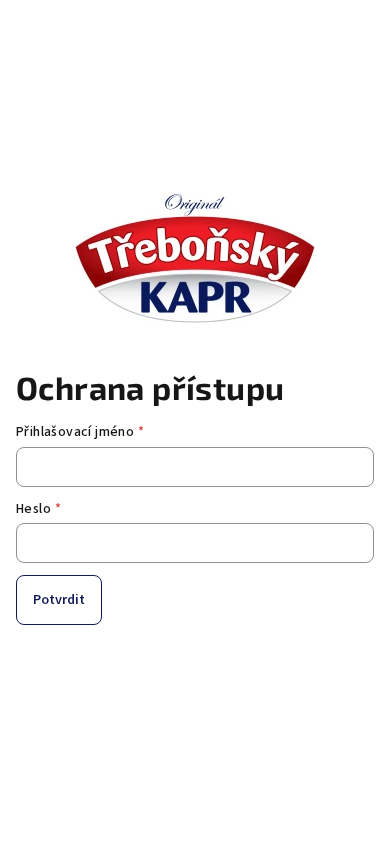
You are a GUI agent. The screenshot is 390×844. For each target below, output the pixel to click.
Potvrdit (59, 600)
